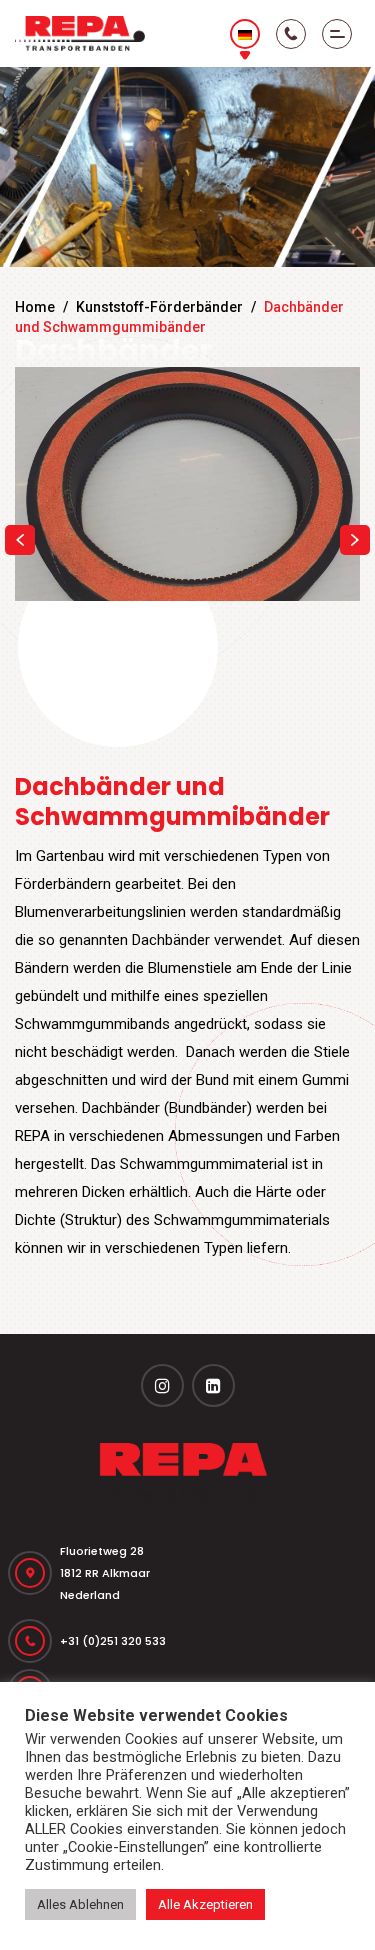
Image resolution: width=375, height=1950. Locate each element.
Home (35, 307)
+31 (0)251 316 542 (112, 1580)
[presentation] (20, 484)
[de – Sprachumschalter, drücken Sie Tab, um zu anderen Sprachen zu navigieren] (245, 34)
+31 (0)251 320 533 (113, 1530)
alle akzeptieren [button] (205, 1904)
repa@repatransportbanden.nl (149, 1630)
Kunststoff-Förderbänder (159, 307)
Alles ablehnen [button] (80, 1904)
